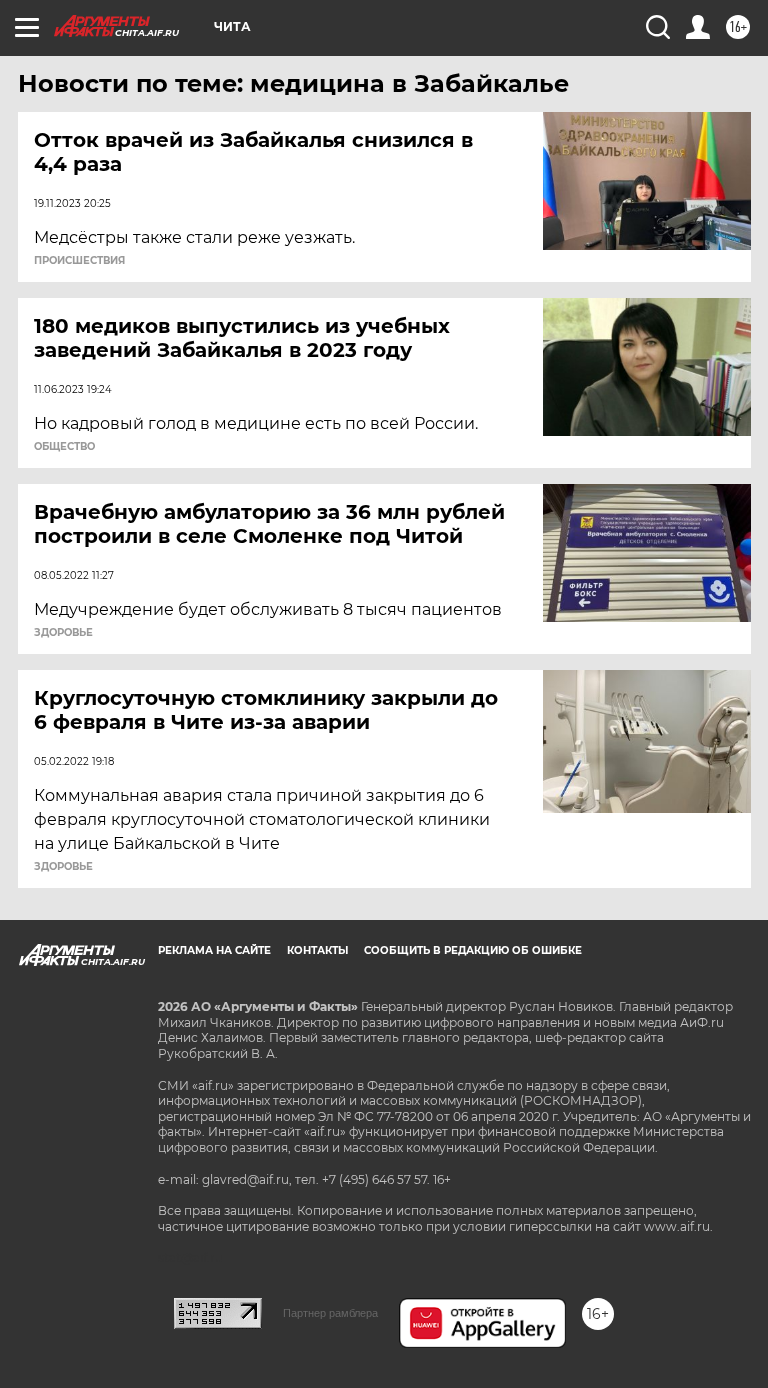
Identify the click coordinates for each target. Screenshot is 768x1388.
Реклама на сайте (214, 950)
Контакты (317, 950)
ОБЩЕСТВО (64, 447)
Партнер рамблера (330, 1313)
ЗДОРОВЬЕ (63, 633)
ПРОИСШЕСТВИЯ (79, 261)
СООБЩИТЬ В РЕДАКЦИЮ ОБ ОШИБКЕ (473, 950)
